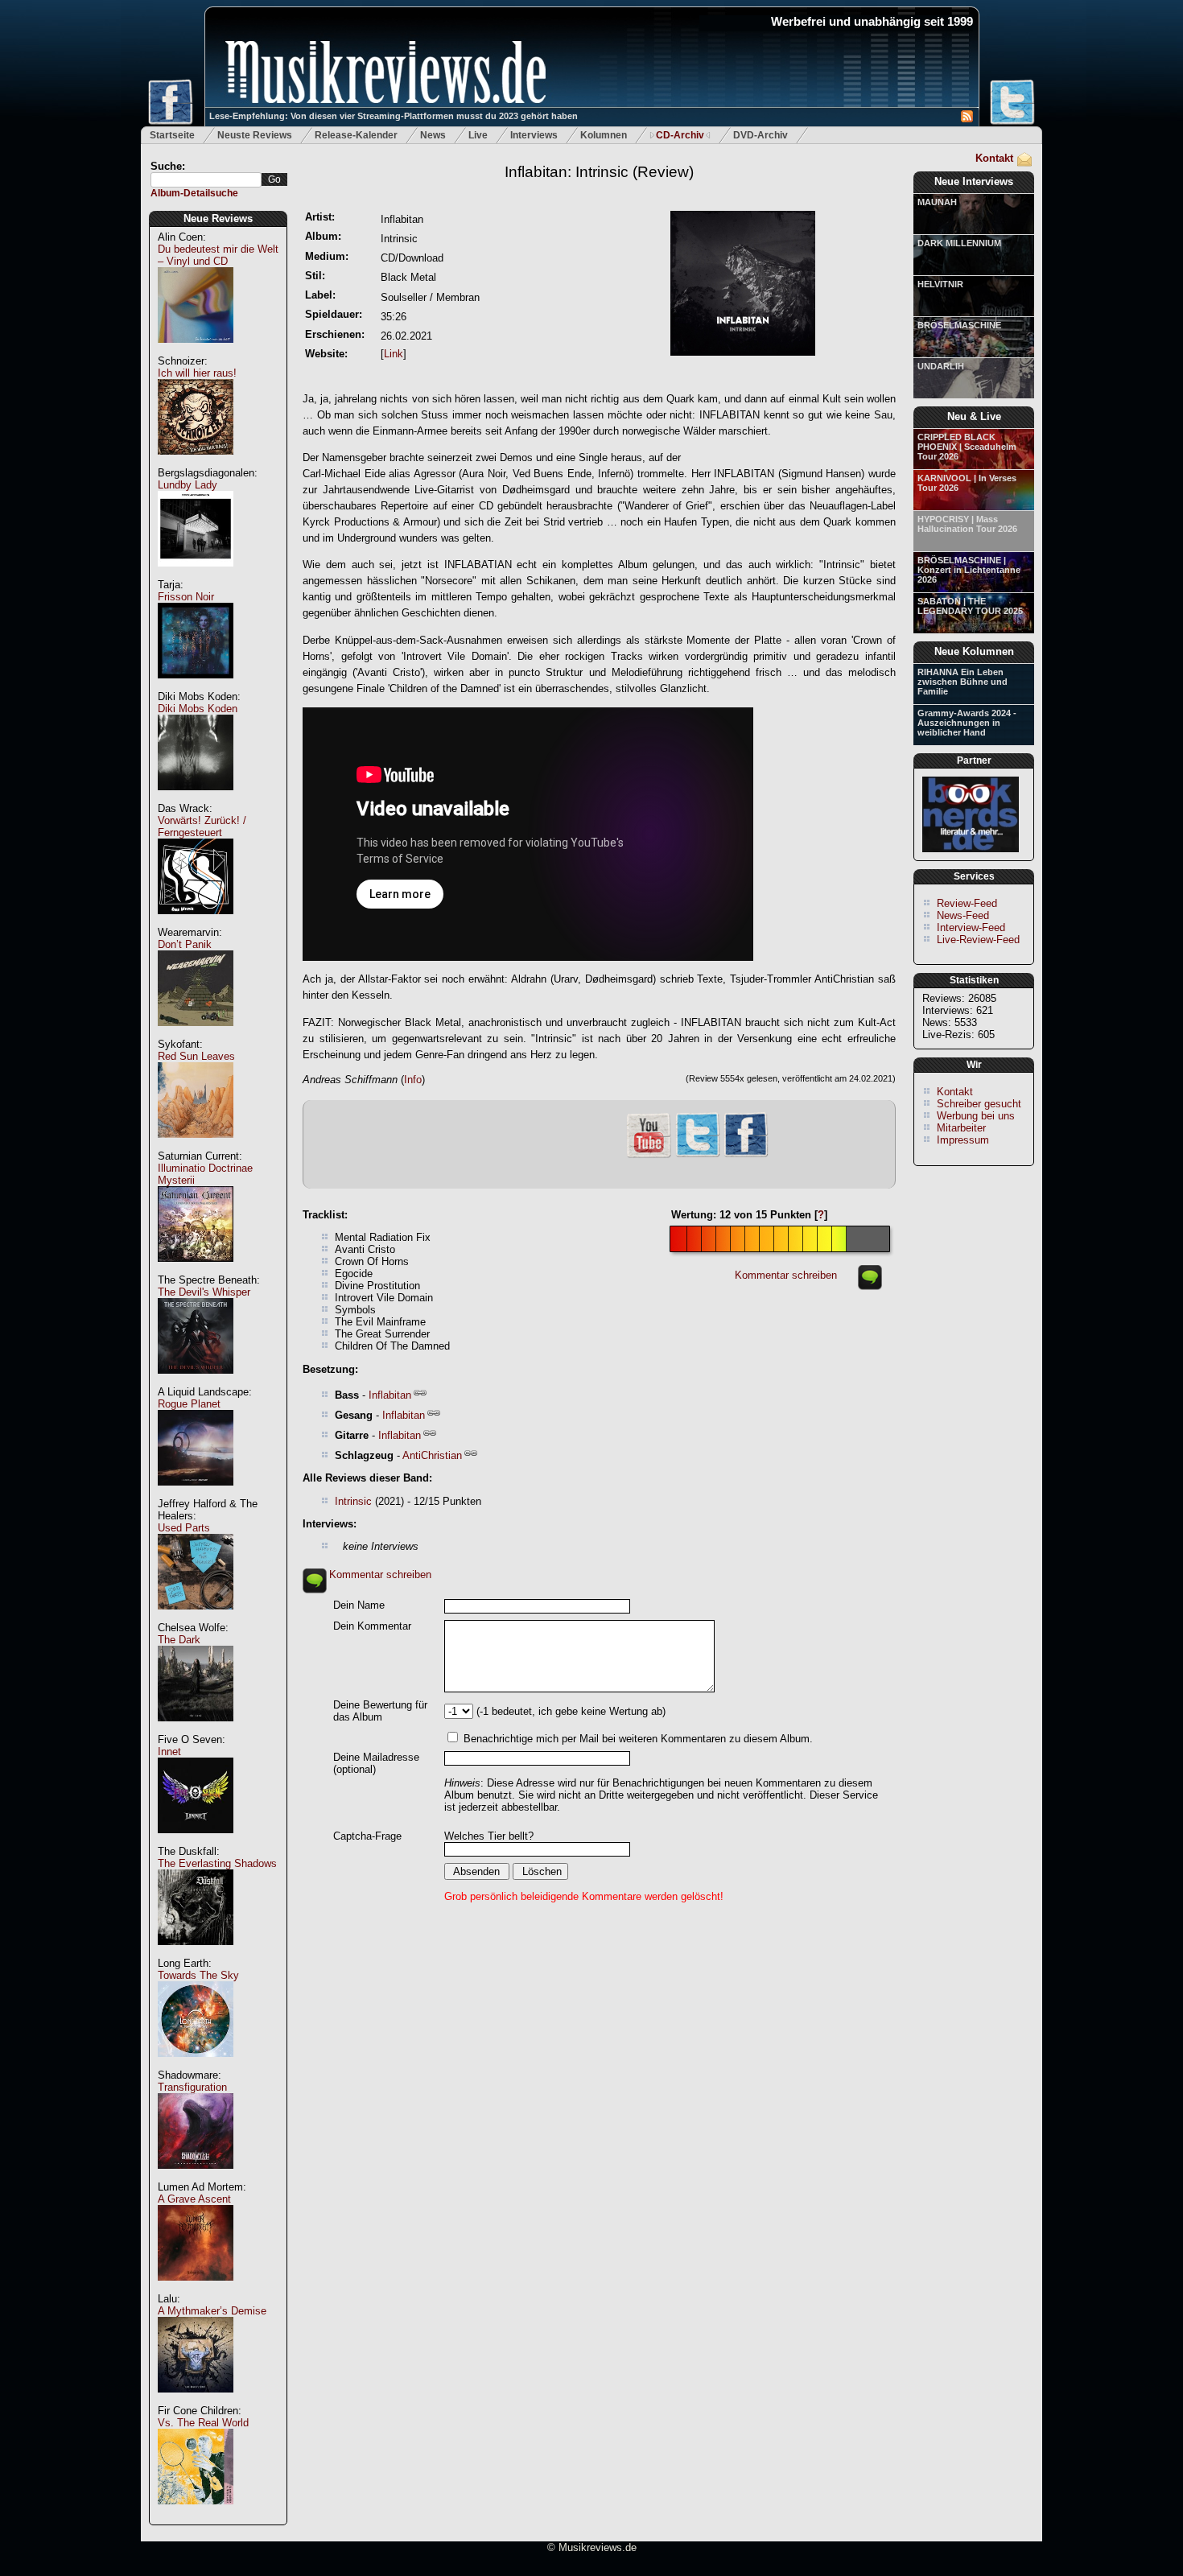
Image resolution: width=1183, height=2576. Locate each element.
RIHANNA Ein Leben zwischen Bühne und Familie (962, 682)
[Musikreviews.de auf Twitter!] (698, 1155)
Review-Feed (967, 903)
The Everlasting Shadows (217, 1863)
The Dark (179, 1640)
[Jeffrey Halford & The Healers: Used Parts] (196, 1618)
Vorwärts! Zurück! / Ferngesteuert (202, 826)
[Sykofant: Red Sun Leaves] (196, 1146)
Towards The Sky (198, 1975)
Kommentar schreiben (786, 1275)
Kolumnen (604, 135)
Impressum (963, 1140)
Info (413, 1080)
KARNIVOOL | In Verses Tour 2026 (967, 483)
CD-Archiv (680, 135)
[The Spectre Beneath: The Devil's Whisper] (196, 1382)
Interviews (534, 135)
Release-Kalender (356, 135)
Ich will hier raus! (197, 373)
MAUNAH (937, 202)
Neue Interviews (974, 181)
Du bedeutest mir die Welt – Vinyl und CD (218, 255)
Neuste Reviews (255, 135)
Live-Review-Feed (978, 940)
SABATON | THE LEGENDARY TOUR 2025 (970, 606)
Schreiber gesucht (979, 1104)
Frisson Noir (186, 597)
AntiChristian (432, 1455)
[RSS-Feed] (967, 119)
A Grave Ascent (194, 2199)
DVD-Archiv (760, 135)
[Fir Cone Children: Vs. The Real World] (196, 2513)
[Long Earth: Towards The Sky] (196, 2065)
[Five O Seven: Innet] (196, 1842)
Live (478, 135)
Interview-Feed (971, 927)
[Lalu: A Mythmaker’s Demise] (196, 2401)
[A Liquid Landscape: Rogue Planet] (196, 1494)
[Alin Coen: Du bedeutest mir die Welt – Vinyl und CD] (196, 351)
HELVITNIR (940, 284)
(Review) (599, 172)
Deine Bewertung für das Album (380, 1711)
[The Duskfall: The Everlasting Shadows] (196, 1954)
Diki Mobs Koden (198, 709)
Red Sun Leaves (196, 1056)
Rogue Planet (189, 1404)
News (433, 135)
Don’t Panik (185, 944)
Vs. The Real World (203, 2423)
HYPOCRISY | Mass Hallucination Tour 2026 (967, 524)
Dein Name (359, 1605)
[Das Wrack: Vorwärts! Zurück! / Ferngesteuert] (196, 923)
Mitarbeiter (961, 1128)
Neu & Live (974, 416)
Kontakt (994, 158)
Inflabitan (390, 1395)
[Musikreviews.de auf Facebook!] (746, 1155)
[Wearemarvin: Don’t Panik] (196, 1035)
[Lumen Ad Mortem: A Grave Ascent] (196, 2289)
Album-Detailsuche (194, 193)
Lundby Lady (188, 485)
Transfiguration (192, 2087)
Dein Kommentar (372, 1626)
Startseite (172, 135)
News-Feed (963, 915)
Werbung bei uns (976, 1116)
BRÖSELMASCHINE (959, 325)
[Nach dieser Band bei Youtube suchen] (649, 1156)
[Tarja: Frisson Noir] (196, 687)
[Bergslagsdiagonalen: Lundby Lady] (196, 575)
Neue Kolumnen (974, 651)
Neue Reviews (218, 218)
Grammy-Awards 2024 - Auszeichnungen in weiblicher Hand (967, 723)
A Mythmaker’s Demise (212, 2311)
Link (394, 354)
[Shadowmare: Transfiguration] (196, 2177)
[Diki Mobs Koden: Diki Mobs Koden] (196, 799)
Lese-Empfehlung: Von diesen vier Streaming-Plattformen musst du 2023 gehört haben (394, 116)
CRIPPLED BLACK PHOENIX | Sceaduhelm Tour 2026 (967, 447)
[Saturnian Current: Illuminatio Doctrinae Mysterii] (196, 1270)
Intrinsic (353, 1501)
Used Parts (184, 1528)
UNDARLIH (941, 366)
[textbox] (206, 180)
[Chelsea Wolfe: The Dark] (196, 1730)
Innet (169, 1752)
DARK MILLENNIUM (959, 243)
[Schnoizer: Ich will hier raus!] (196, 463)
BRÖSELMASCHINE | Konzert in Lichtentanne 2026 (969, 570)
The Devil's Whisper (204, 1292)
